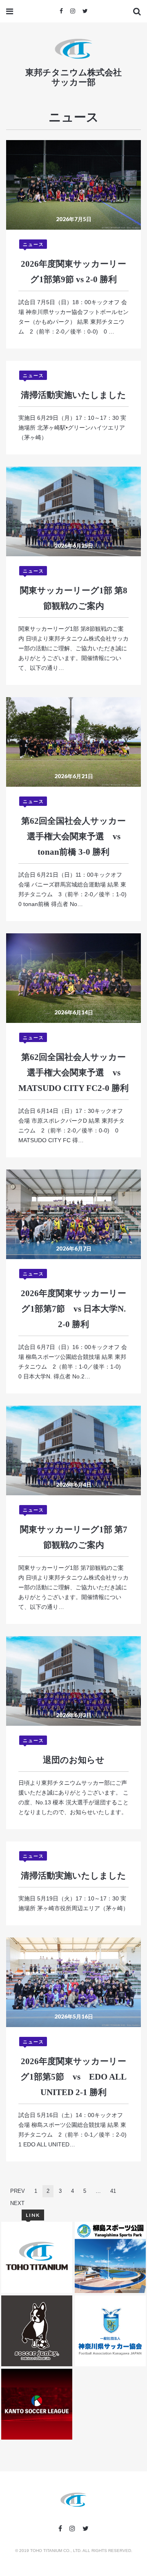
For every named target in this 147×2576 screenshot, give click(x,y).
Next (17, 2203)
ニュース (33, 244)
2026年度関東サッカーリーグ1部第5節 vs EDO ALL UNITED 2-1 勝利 (73, 2077)
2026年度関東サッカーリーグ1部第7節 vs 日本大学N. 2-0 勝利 (73, 1309)
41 (113, 2191)
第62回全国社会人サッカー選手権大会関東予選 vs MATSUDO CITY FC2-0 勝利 (73, 1073)
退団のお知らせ (74, 1760)
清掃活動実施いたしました (73, 395)
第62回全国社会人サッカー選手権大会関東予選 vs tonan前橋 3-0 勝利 (73, 836)
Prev (18, 2191)
